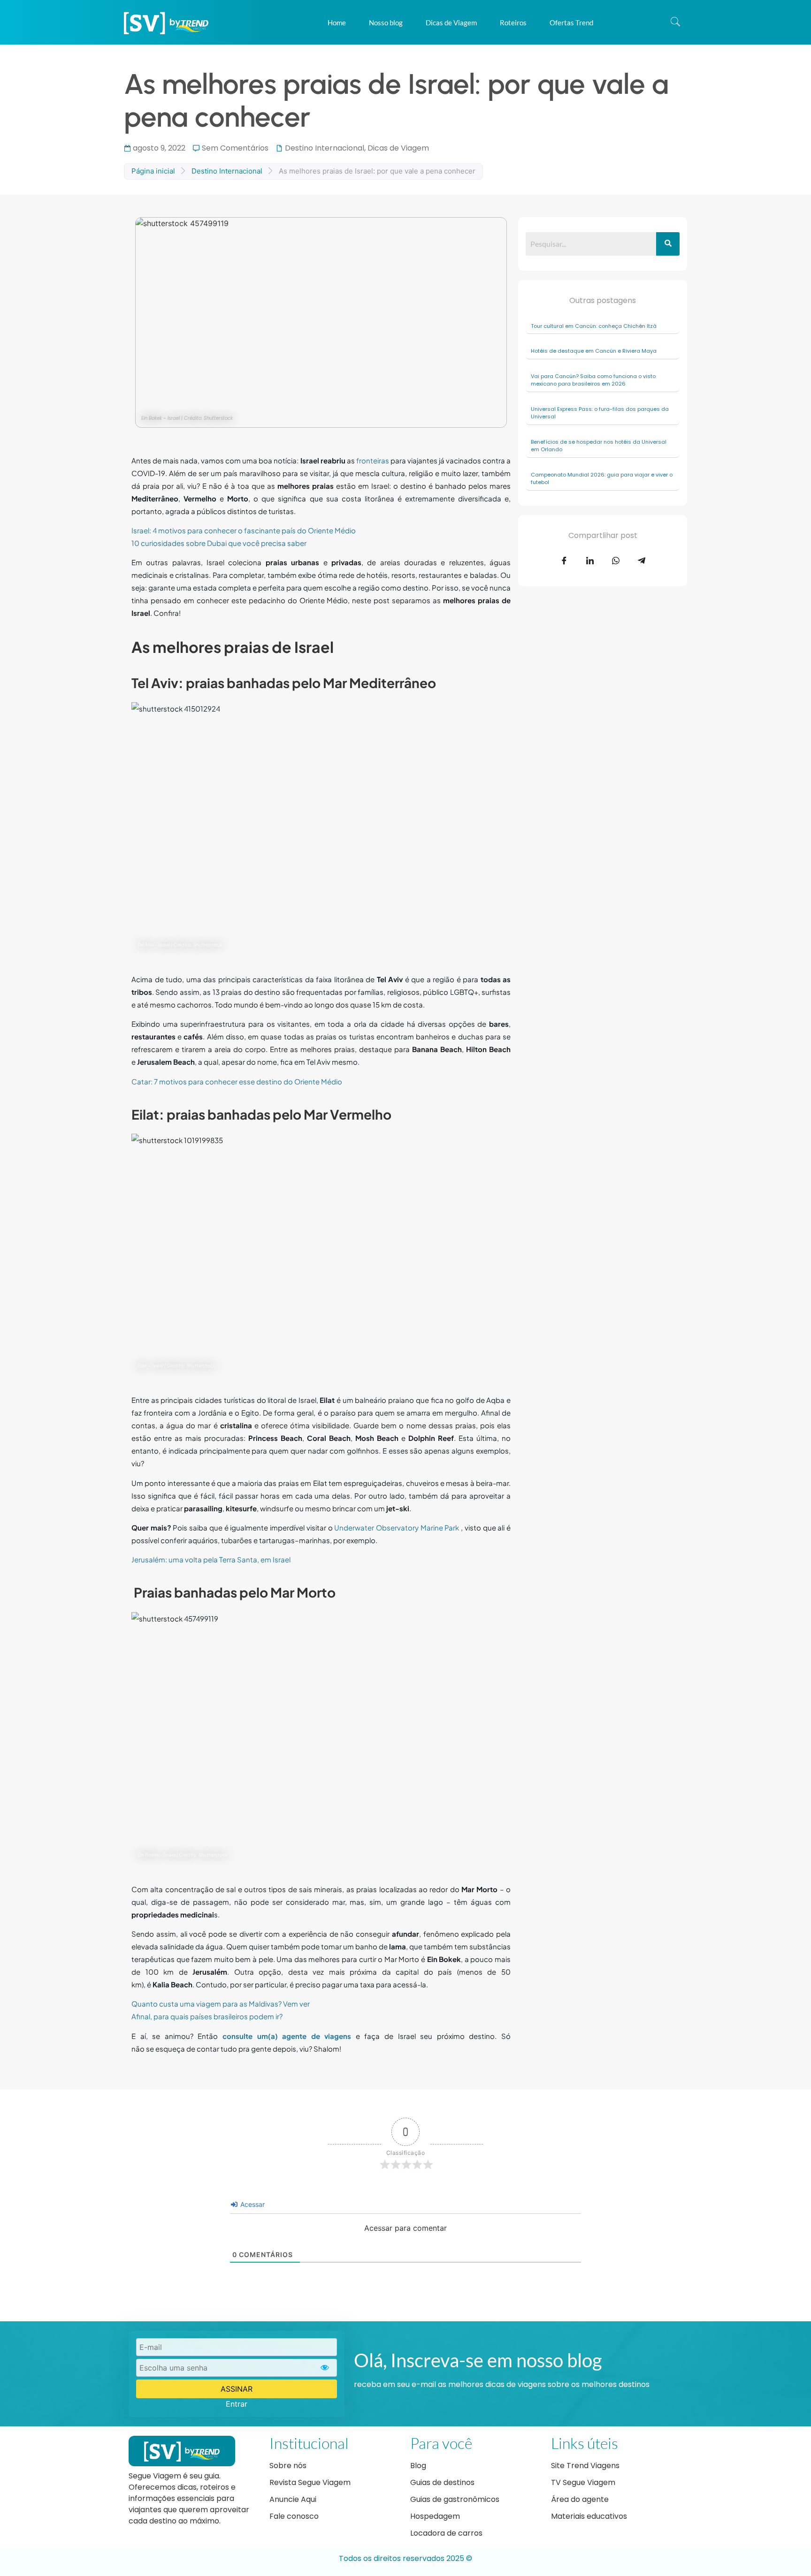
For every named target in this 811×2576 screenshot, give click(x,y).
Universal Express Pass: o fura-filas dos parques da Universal (600, 413)
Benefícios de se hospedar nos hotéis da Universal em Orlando (599, 446)
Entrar (237, 2404)
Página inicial (153, 171)
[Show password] (325, 2368)
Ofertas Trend (571, 23)
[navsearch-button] (675, 23)
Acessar (252, 2204)
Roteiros (513, 23)
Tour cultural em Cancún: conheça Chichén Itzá (594, 326)
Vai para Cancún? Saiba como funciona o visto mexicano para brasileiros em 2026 (593, 380)
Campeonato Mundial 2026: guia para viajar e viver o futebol (602, 479)
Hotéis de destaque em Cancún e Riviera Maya (594, 351)
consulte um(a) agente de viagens (287, 2036)
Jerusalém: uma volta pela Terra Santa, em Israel (211, 1559)
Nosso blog (386, 23)
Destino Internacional (325, 148)
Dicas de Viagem (451, 23)
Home (337, 23)
